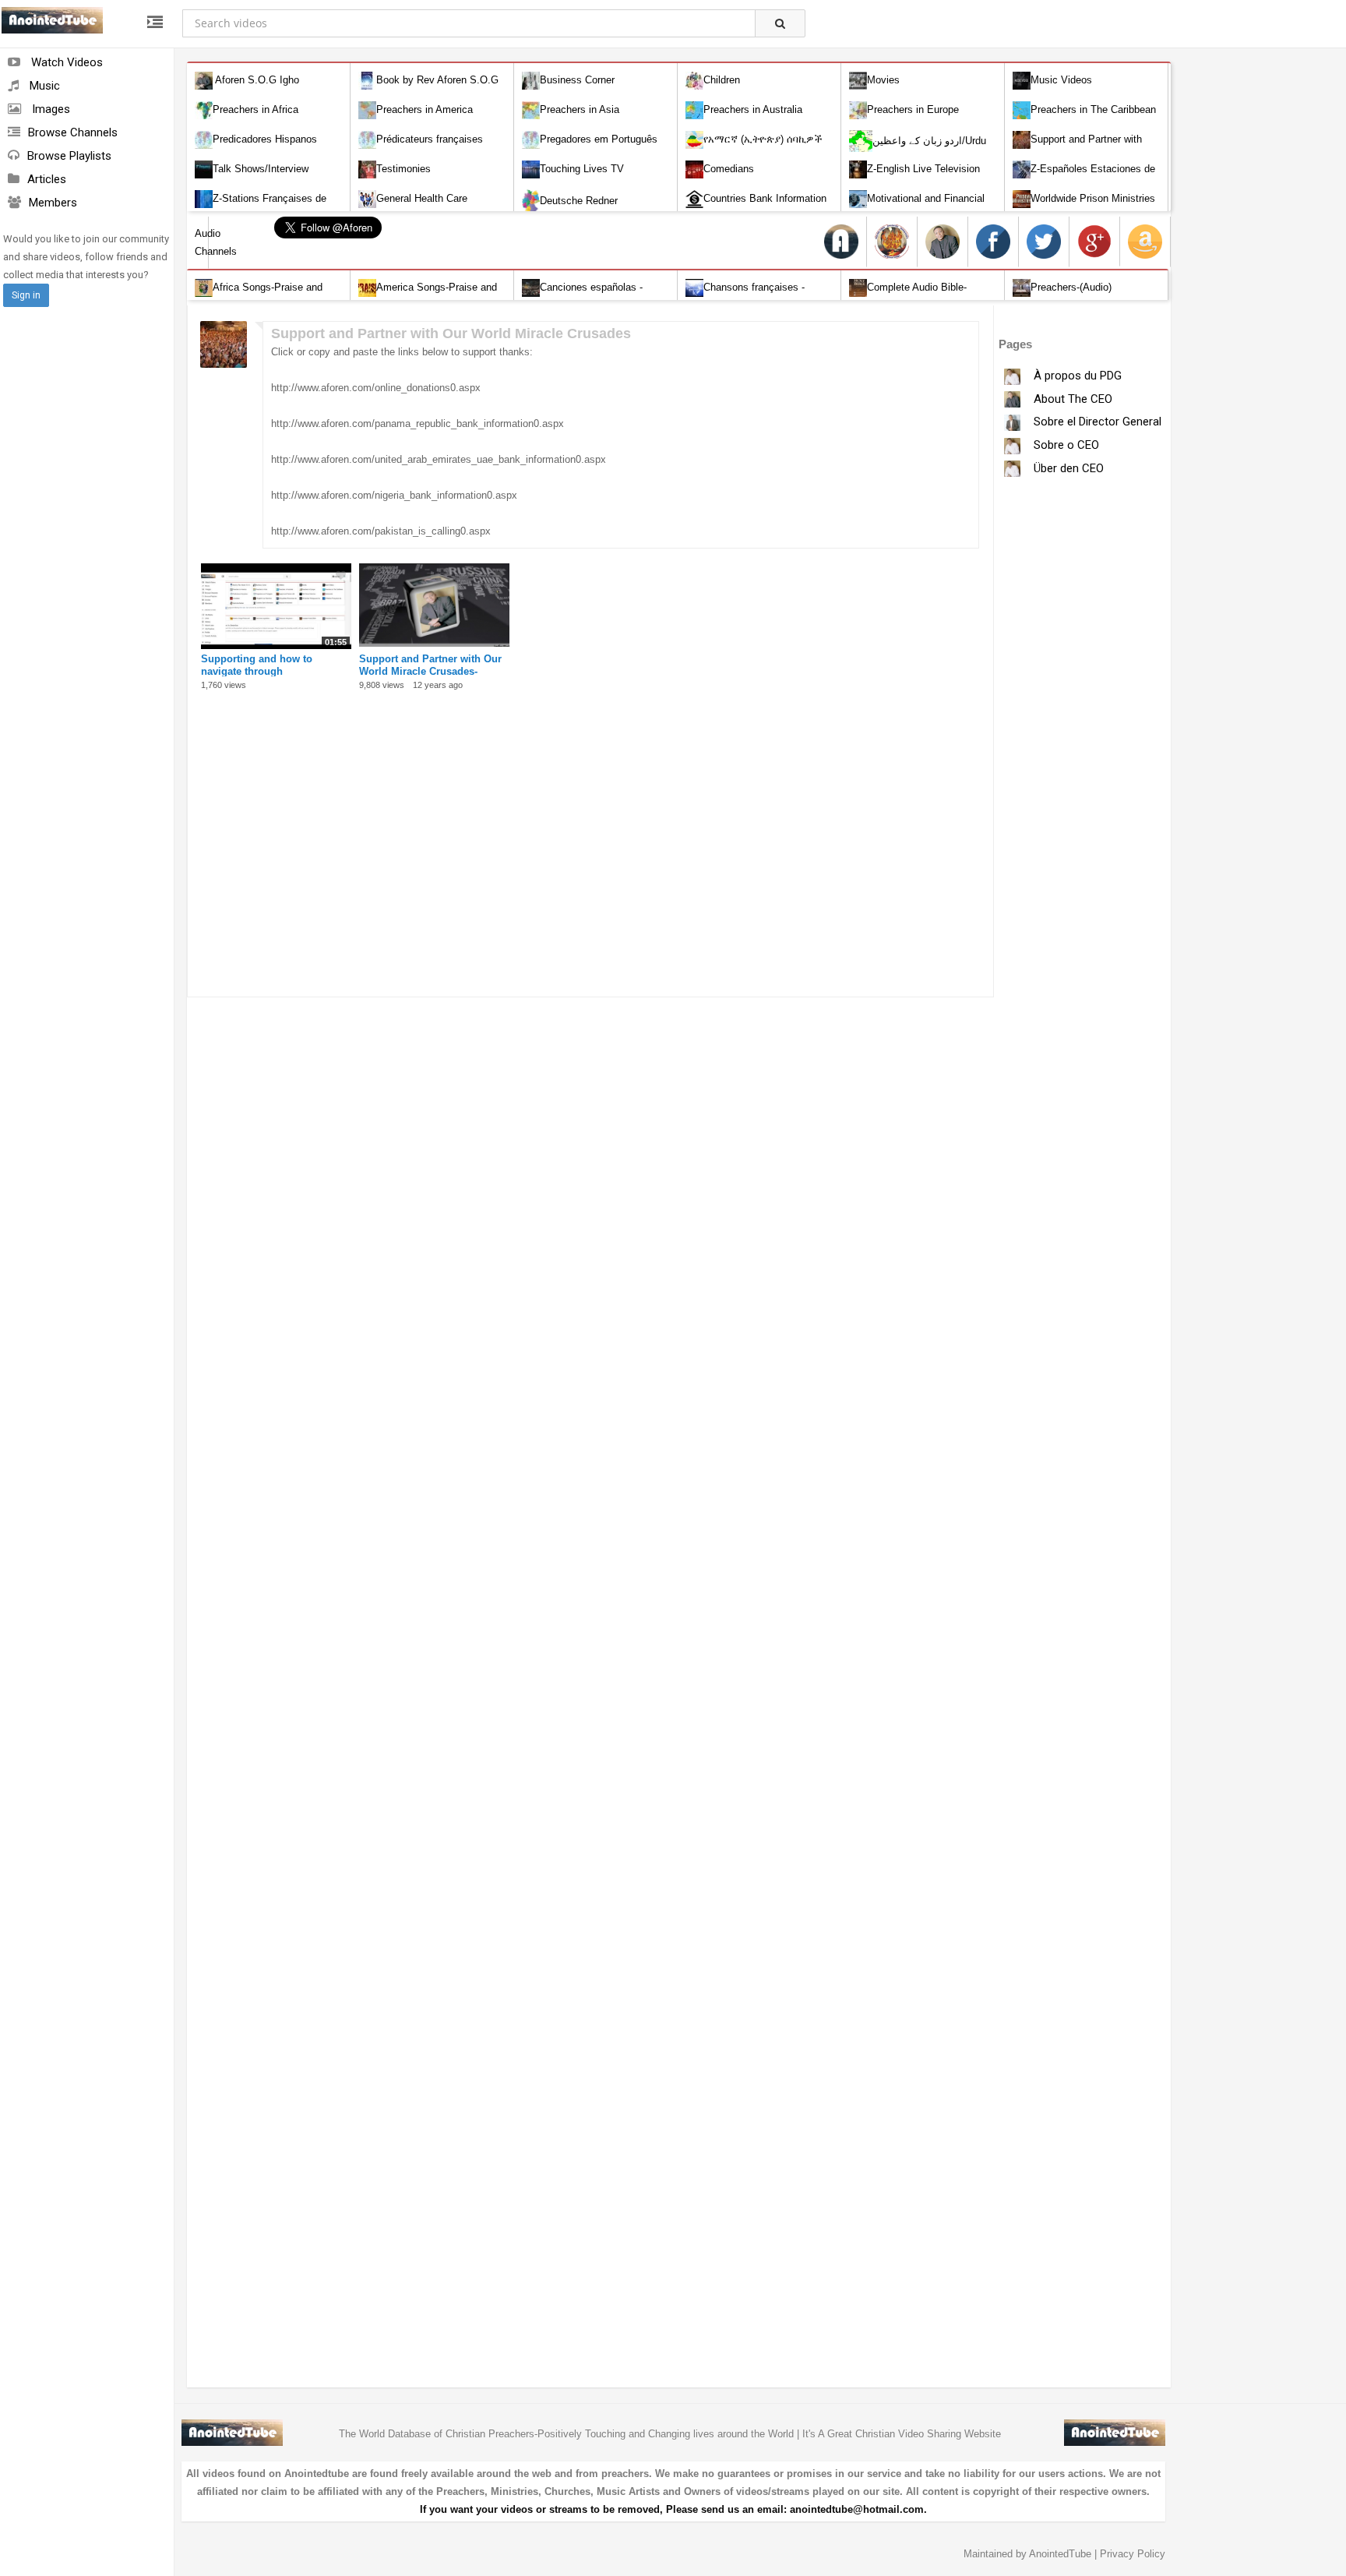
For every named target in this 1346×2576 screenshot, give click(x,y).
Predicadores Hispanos (265, 139)
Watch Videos (65, 62)
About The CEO (1071, 399)
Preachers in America (425, 109)
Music (43, 86)
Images (49, 109)
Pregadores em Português (599, 139)
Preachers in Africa (255, 109)
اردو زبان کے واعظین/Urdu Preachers (918, 152)
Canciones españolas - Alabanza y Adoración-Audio (585, 296)
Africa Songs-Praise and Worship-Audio (259, 296)
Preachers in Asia (580, 109)
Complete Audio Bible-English (908, 296)
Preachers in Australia (753, 109)
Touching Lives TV (582, 169)
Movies (883, 80)
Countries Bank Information (765, 198)
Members (53, 203)
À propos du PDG (1076, 376)
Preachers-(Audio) (1071, 287)
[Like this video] (342, 572)
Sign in (26, 295)
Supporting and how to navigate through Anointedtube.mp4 (257, 671)
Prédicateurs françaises (430, 139)
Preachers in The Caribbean (1093, 109)
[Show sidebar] (155, 23)
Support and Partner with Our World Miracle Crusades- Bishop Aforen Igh (430, 671)
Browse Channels (73, 132)
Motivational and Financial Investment (917, 208)
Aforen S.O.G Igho (256, 80)
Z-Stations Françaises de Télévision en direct (261, 208)
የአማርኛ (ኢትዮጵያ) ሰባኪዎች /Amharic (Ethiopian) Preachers (756, 148)
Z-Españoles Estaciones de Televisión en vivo (1084, 178)
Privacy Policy (1133, 2554)
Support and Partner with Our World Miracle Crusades (1077, 148)
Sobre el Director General (1096, 422)
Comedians (729, 169)
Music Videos (1061, 80)
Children (722, 80)
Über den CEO (1067, 468)
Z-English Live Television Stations (914, 178)
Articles (47, 179)
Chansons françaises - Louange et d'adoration (745, 296)
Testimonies (403, 169)
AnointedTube (1060, 2554)
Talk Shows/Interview (261, 169)
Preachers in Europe (913, 109)
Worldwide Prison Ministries (1093, 198)
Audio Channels (202, 242)
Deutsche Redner (579, 201)
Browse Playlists (69, 156)
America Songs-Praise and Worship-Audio (428, 296)
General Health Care (422, 198)
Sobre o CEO (1065, 445)
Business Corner (577, 80)
